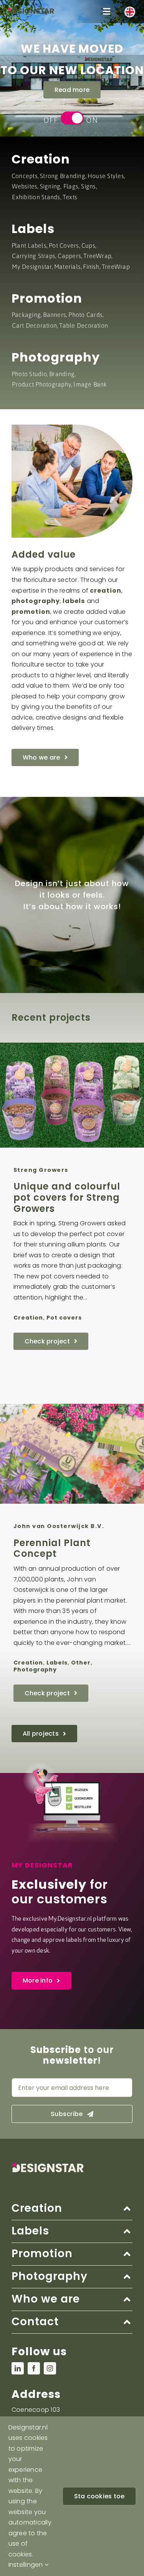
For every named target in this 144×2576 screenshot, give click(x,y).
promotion (31, 612)
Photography (56, 357)
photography (36, 601)
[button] (72, 2209)
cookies (20, 2554)
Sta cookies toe (99, 2496)
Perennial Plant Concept (52, 1548)
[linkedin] (18, 2368)
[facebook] (34, 2368)
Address (36, 2394)
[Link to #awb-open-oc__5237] (130, 12)
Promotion (47, 298)
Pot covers (64, 1318)
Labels (33, 229)
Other (81, 1663)
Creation (41, 159)
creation (106, 591)
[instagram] (50, 2368)
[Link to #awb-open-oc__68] (107, 12)
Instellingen (26, 2565)
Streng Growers (41, 1170)
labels (74, 601)
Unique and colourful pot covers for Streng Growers (67, 1197)
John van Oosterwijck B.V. (59, 1526)
